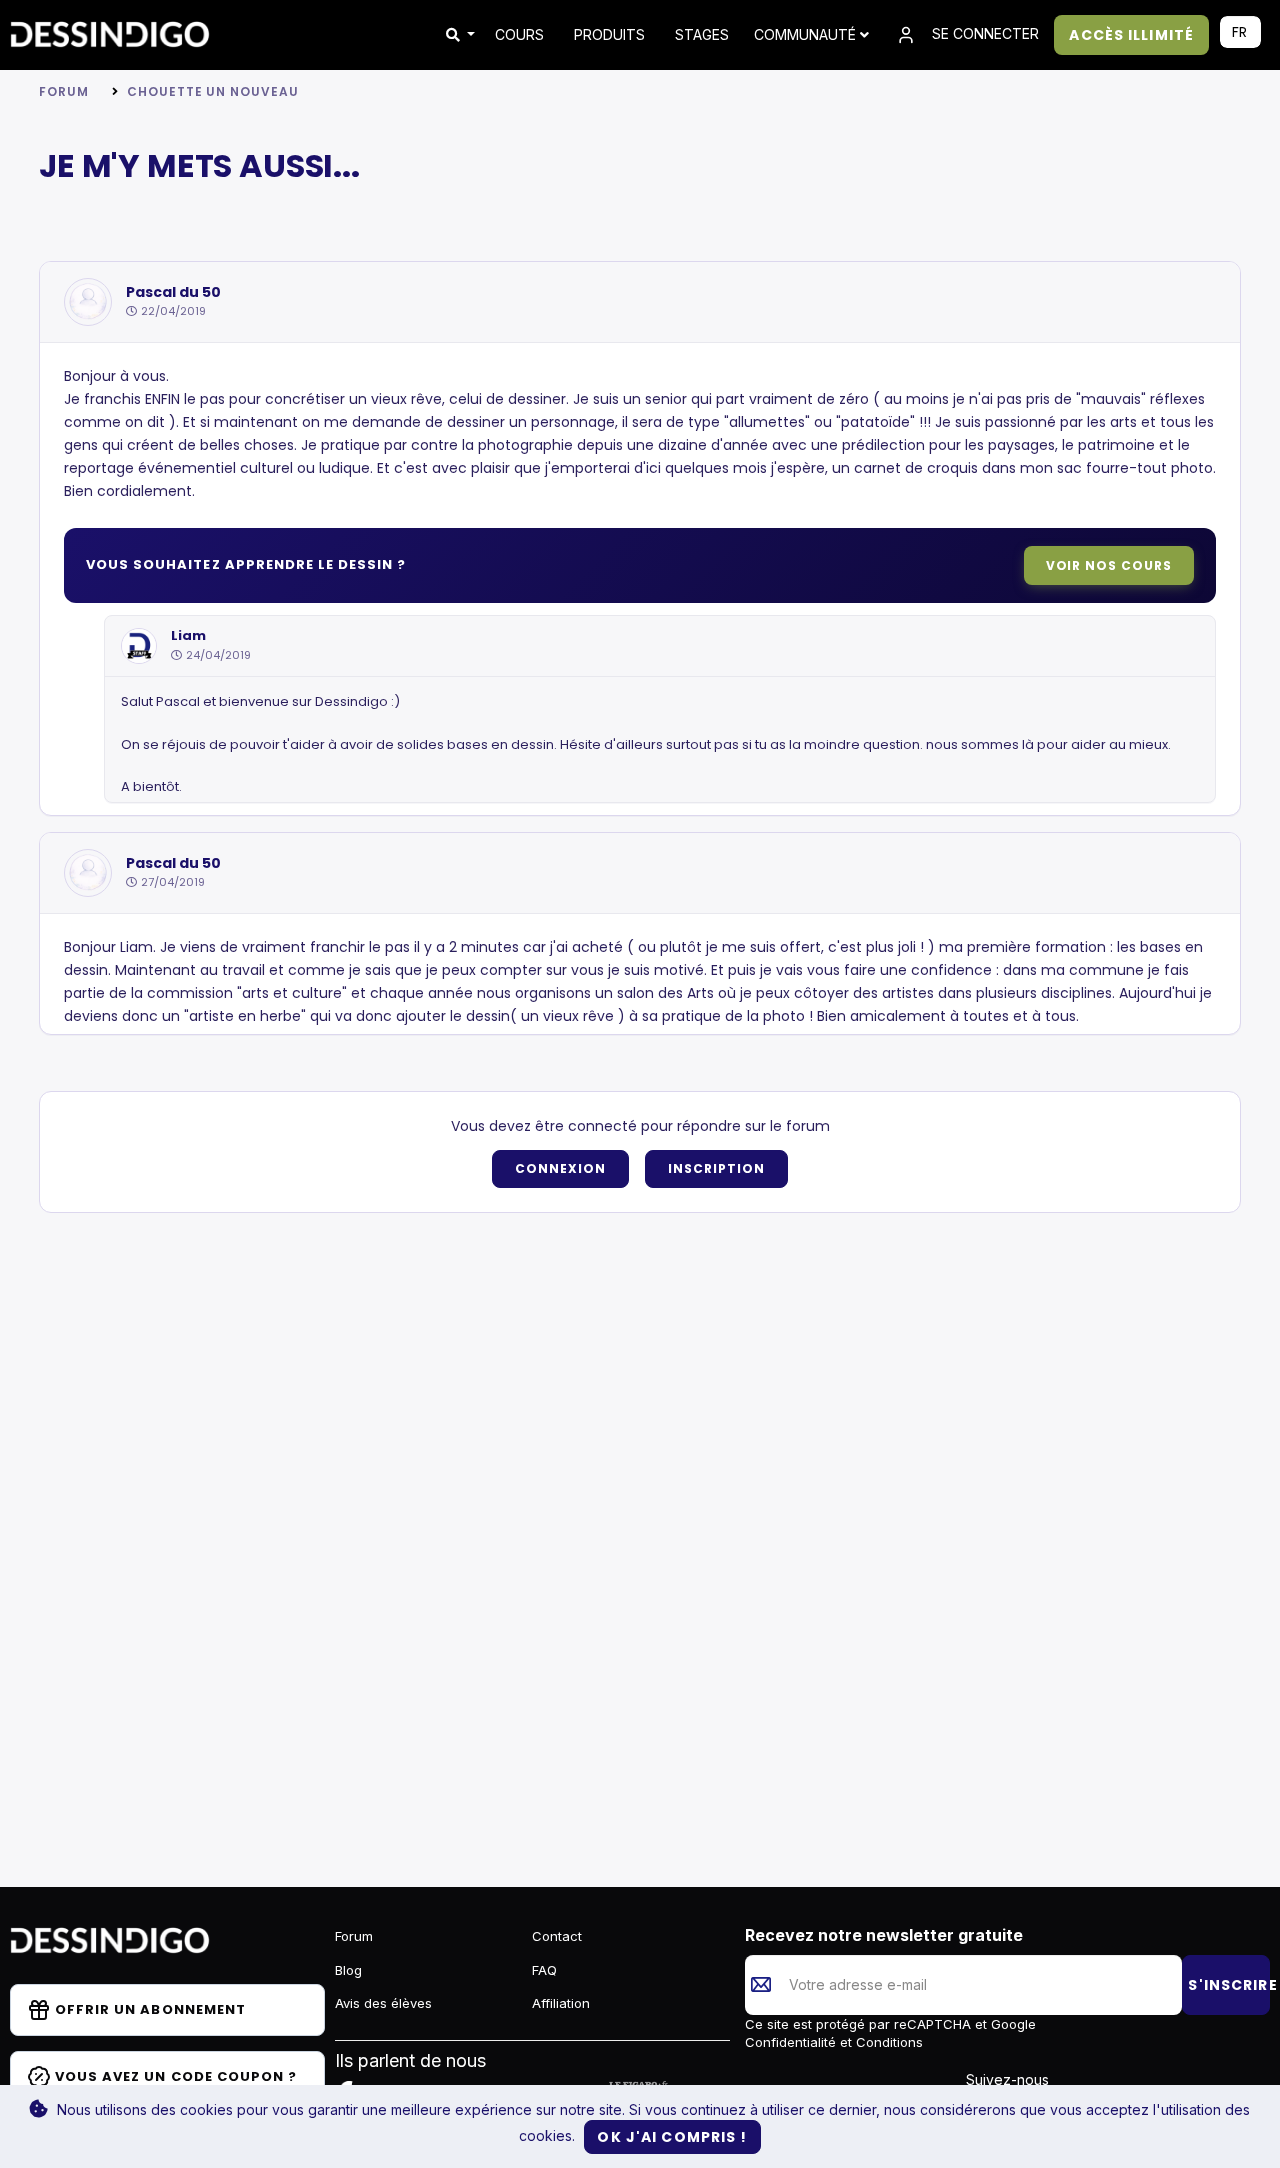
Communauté (807, 34)
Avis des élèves (383, 2003)
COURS (519, 34)
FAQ (544, 1970)
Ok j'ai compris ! (672, 2137)
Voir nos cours (1109, 565)
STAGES (702, 34)
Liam (188, 636)
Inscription (716, 1168)
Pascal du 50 (173, 292)
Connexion (560, 1168)
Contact (557, 1936)
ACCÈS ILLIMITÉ (1131, 35)
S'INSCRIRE (1229, 1985)
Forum (64, 91)
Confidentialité (792, 2042)
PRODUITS (609, 34)
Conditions (887, 2042)
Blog (348, 1970)
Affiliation (561, 2003)
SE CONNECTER (983, 33)
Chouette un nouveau (213, 91)
